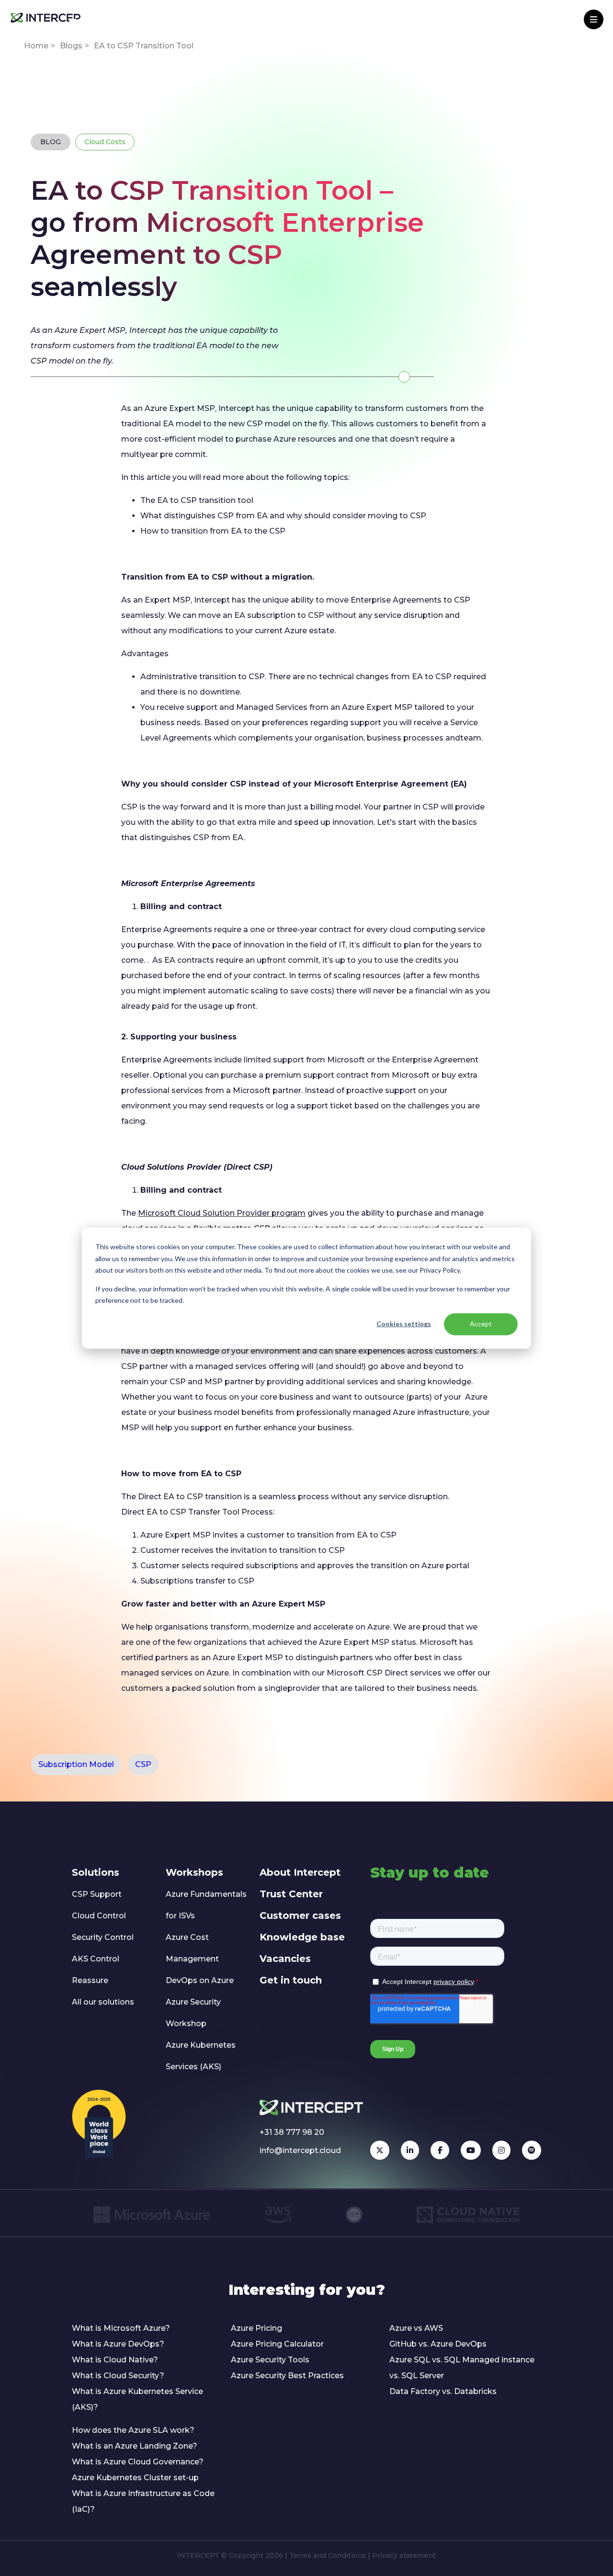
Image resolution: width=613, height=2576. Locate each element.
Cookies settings (404, 1324)
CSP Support (97, 1894)
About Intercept (300, 1872)
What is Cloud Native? (115, 2360)
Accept (481, 1324)
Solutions (96, 1872)
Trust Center (291, 1894)
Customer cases (300, 1915)
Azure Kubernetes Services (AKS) (201, 2056)
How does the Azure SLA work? (133, 2430)
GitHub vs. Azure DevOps (438, 2344)
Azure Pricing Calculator (277, 2344)
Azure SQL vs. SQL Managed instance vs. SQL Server (462, 2368)
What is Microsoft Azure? (121, 2328)
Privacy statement (404, 2555)
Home (36, 46)
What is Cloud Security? (118, 2376)
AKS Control (96, 1959)
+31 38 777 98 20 (292, 2132)
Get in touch (291, 1980)
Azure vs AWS (416, 2328)
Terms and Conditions (328, 2555)
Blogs (71, 46)
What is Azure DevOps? (118, 2344)
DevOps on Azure (200, 1980)
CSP (143, 1764)
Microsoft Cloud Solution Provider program (222, 1213)
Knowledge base (302, 1937)
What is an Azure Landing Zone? (135, 2446)
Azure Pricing (256, 2328)
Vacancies (285, 1959)
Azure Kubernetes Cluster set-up (135, 2478)
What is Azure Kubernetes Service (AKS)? (137, 2399)
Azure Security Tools (270, 2360)
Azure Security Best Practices (287, 2376)
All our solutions (103, 2002)
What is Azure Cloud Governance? (138, 2462)
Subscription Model (76, 1764)
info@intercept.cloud (300, 2150)
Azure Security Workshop (193, 2013)
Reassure (90, 1980)
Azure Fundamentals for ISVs (206, 1905)
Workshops (194, 1872)
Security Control (103, 1937)
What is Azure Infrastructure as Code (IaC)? (143, 2501)
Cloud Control (99, 1916)
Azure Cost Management (192, 1948)
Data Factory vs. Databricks (443, 2391)
